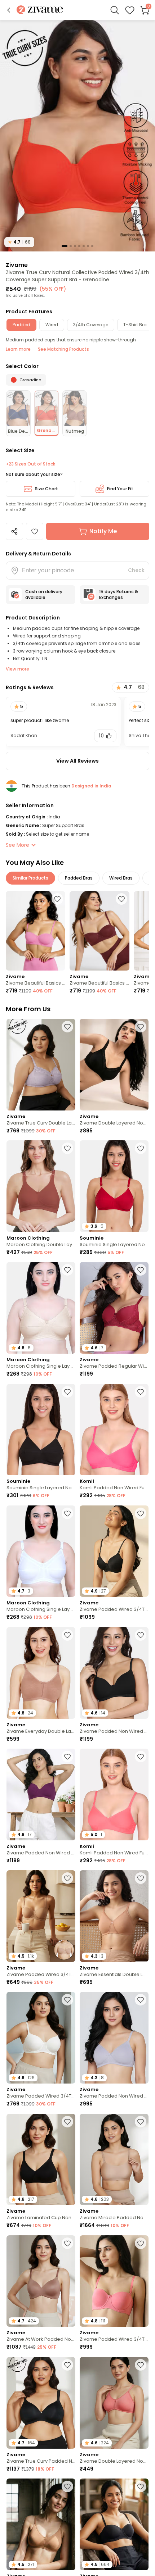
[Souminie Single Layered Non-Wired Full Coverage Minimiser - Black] (41, 1430)
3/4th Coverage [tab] (91, 325)
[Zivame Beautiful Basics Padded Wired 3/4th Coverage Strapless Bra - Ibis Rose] (36, 931)
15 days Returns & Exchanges (119, 594)
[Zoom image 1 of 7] (77, 135)
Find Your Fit (120, 489)
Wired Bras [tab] (121, 878)
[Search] (115, 10)
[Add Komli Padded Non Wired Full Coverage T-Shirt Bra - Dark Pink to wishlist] (141, 1392)
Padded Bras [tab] (79, 878)
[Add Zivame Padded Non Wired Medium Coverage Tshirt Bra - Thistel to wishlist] (141, 2000)
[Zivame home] (40, 10)
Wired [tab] (52, 325)
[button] (9, 10)
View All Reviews (77, 761)
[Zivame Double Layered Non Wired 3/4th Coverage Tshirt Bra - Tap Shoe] (114, 1065)
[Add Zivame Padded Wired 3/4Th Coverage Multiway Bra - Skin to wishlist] (67, 1878)
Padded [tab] (21, 325)
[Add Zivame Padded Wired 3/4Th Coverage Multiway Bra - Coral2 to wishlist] (141, 2243)
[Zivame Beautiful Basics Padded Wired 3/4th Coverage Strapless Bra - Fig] (99, 931)
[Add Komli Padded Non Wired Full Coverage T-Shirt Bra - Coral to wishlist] (141, 1757)
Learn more (18, 349)
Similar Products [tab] (30, 878)
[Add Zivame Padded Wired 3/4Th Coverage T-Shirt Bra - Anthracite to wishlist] (141, 1513)
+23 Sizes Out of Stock (30, 464)
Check (136, 570)
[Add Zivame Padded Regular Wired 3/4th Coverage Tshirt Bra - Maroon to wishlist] (141, 1270)
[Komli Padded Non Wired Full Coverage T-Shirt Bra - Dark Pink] (114, 1430)
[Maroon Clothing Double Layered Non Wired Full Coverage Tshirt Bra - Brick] (41, 1186)
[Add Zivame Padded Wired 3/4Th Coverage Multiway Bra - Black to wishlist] (141, 2486)
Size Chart (46, 489)
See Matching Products (63, 349)
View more (17, 669)
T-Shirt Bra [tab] (135, 325)
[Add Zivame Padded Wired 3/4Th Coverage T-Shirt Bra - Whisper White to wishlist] (67, 2000)
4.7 (19, 242)
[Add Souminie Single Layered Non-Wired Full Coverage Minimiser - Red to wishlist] (141, 1148)
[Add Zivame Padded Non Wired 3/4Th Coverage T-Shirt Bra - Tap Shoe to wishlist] (141, 1635)
